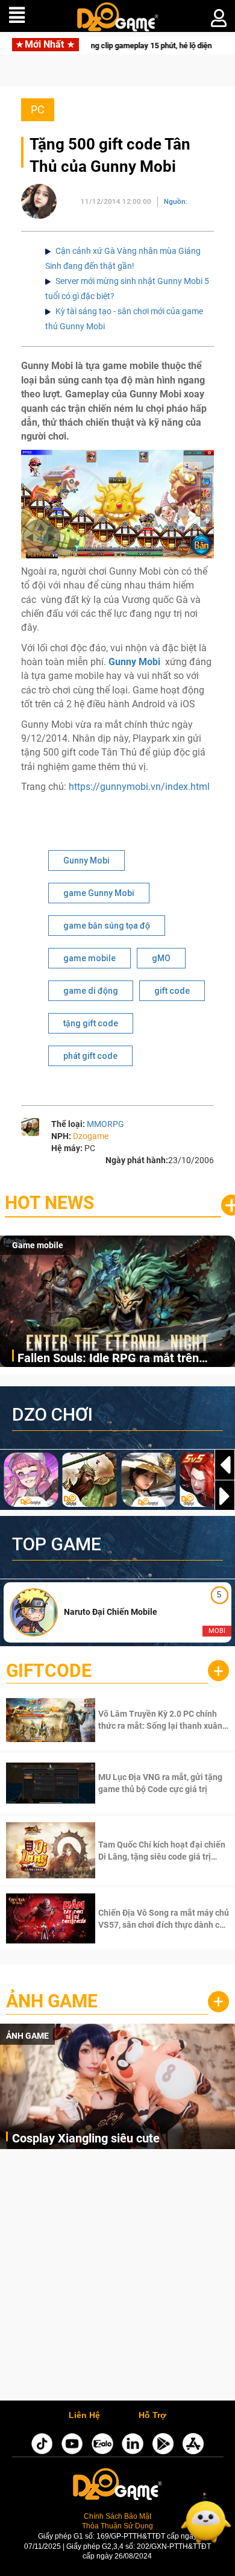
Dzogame (91, 1136)
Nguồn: (176, 201)
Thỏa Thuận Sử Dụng (117, 2526)
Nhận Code (162, 1720)
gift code (172, 991)
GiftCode (49, 1671)
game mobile (89, 958)
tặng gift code (91, 1023)
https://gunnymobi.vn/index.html (139, 787)
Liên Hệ (84, 2416)
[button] (225, 1496)
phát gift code (90, 1056)
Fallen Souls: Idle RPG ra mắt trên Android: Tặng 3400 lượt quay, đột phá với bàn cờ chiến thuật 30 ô (119, 1359)
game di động (91, 991)
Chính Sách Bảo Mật (117, 2516)
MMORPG (105, 1124)
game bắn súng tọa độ (107, 926)
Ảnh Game (52, 2001)
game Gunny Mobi (99, 893)
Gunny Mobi (86, 860)
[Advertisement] (117, 2278)
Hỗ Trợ (152, 2416)
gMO (161, 958)
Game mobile (38, 1245)
